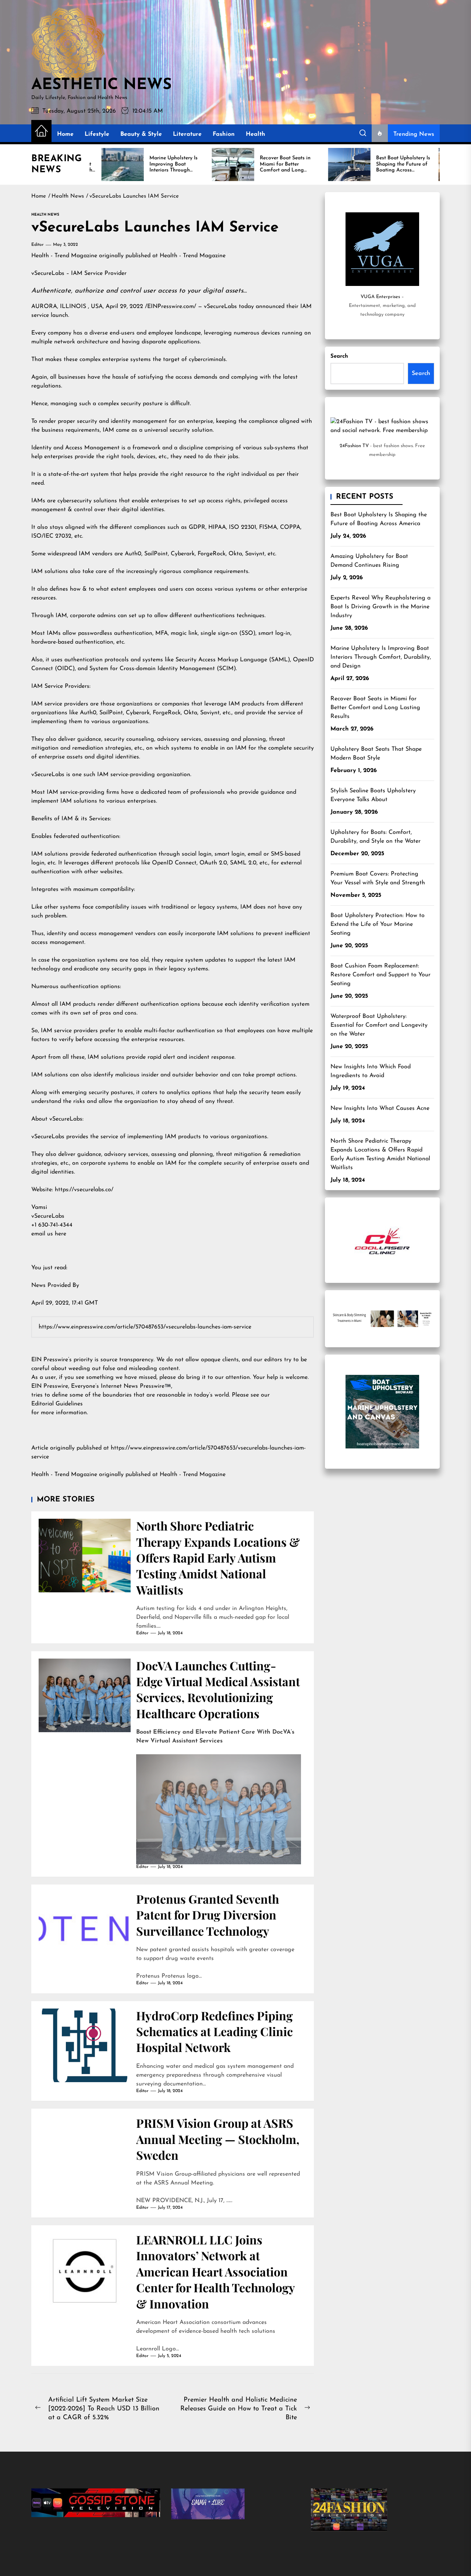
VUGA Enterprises (380, 297)
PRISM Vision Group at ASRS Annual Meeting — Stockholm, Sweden (218, 2139)
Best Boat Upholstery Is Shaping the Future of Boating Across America (379, 519)
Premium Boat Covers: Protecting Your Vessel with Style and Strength (378, 878)
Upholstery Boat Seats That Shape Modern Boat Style (376, 754)
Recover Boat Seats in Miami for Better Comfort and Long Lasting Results (375, 708)
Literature (187, 134)
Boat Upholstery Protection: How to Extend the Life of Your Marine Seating (378, 924)
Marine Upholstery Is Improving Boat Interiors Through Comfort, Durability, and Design (381, 657)
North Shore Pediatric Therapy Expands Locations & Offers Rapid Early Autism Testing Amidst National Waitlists (218, 1558)
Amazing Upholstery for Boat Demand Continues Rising (369, 561)
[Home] (41, 132)
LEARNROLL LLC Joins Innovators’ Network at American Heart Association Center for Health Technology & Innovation (216, 2271)
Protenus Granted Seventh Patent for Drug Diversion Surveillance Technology (208, 1915)
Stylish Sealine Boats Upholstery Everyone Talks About (373, 795)
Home (65, 134)
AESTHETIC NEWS (101, 85)
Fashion (224, 134)
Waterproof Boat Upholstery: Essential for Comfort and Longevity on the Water (379, 1025)
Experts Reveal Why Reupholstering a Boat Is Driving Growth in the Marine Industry (380, 607)
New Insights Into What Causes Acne (380, 1108)
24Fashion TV (354, 446)
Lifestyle (97, 134)
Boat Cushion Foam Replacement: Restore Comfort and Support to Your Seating (380, 975)
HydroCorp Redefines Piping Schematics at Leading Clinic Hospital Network (215, 2031)
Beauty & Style (141, 134)
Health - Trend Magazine (64, 256)
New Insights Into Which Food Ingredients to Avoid (371, 1071)
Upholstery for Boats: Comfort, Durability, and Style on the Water (376, 837)
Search (339, 356)
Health (256, 134)
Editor (38, 245)
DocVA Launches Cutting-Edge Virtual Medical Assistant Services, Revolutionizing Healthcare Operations (218, 1689)
